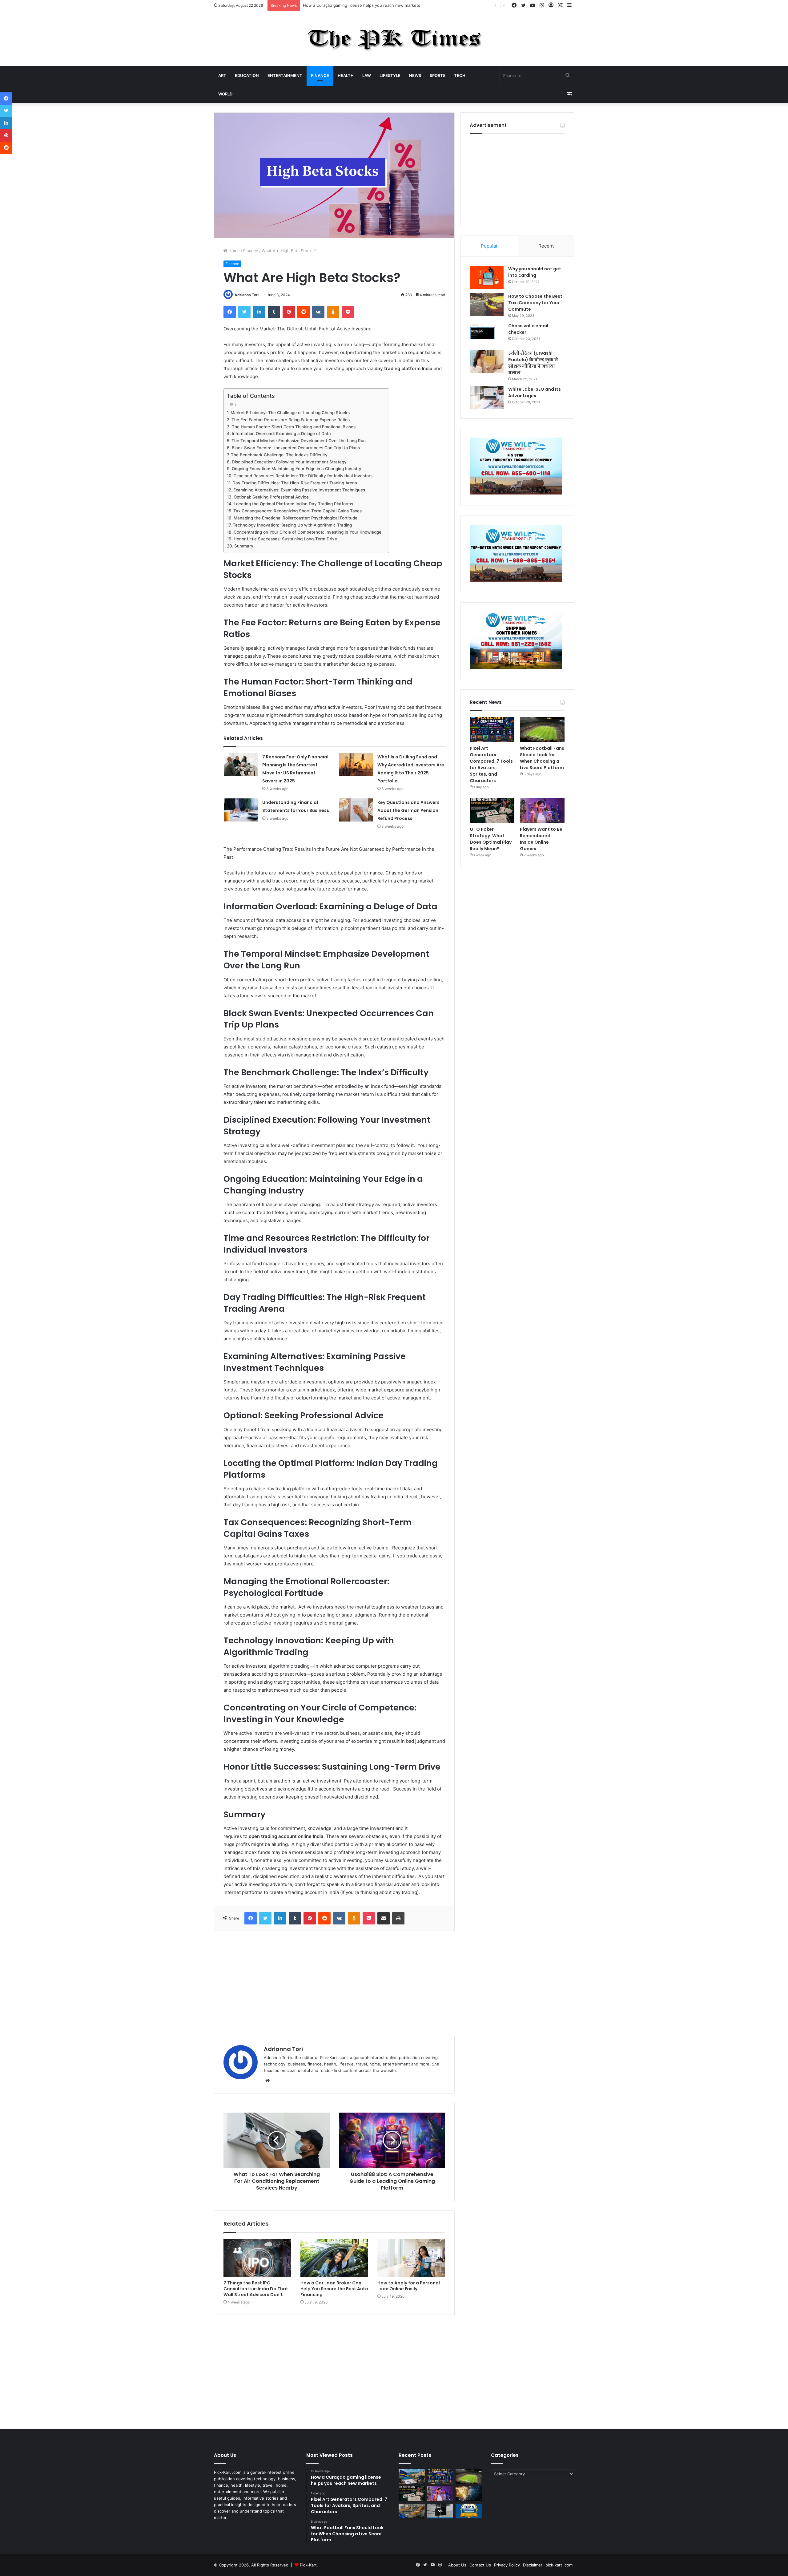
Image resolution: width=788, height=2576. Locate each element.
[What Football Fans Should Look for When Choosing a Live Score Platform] (542, 729)
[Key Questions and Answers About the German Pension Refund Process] (356, 810)
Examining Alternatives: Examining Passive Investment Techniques (300, 490)
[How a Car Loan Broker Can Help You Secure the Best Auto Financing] (334, 2258)
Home (233, 251)
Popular (489, 246)
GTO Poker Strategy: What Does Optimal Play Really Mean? (491, 839)
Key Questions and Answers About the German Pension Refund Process (408, 810)
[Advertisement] (334, 1983)
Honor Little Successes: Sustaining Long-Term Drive (286, 539)
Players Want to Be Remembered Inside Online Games (541, 839)
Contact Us (480, 2565)
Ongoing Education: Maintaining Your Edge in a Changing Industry (297, 469)
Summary (244, 546)
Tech (460, 75)
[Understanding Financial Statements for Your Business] (241, 810)
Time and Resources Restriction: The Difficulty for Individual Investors (304, 476)
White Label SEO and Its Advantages (535, 392)
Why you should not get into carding (535, 272)
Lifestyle (390, 75)
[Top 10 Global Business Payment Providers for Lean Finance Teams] (469, 2494)
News (415, 75)
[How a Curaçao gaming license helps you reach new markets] (412, 2477)
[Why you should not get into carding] (487, 277)
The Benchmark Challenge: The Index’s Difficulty (280, 455)
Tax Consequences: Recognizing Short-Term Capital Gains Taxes (298, 511)
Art (222, 75)
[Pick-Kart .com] (394, 39)
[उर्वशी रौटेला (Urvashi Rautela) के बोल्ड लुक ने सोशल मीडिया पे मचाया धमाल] (487, 362)
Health (346, 75)
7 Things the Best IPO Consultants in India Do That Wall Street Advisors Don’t (256, 2289)
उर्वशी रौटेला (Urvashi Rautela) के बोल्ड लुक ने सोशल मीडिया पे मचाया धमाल (533, 363)
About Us (457, 2565)
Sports (438, 75)
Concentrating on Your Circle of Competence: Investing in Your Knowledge (308, 532)
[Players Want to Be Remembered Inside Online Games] (542, 811)
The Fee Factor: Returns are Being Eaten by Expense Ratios (291, 420)
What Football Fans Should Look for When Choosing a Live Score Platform (542, 758)
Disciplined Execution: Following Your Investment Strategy (290, 462)
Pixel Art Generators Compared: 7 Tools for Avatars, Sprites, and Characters (376, 5)
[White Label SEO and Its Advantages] (487, 398)
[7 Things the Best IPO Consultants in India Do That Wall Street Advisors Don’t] (257, 2258)
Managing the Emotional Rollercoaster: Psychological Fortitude (296, 518)
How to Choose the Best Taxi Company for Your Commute (535, 303)
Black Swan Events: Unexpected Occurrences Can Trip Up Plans (296, 448)
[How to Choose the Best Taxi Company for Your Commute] (487, 305)
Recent (546, 246)
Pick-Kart (308, 2565)
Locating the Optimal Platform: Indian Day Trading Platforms (294, 504)
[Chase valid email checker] (487, 334)
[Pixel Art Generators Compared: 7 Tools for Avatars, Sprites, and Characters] (492, 729)
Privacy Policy (507, 2565)
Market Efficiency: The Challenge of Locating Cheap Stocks (291, 413)
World (225, 94)
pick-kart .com (559, 2565)
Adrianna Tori (247, 295)
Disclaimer (533, 2565)
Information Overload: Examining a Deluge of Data (282, 434)
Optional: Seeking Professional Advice (272, 497)
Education (247, 75)
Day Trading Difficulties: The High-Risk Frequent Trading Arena (295, 483)
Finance (320, 75)
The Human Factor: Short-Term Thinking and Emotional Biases (294, 427)
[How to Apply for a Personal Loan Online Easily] (411, 2258)
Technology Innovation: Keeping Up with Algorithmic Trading (293, 525)
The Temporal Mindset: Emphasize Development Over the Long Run (299, 441)
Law (367, 75)
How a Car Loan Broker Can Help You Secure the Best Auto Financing (334, 2289)
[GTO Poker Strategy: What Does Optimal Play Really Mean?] (492, 811)
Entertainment (285, 75)
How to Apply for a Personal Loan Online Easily (409, 2286)
